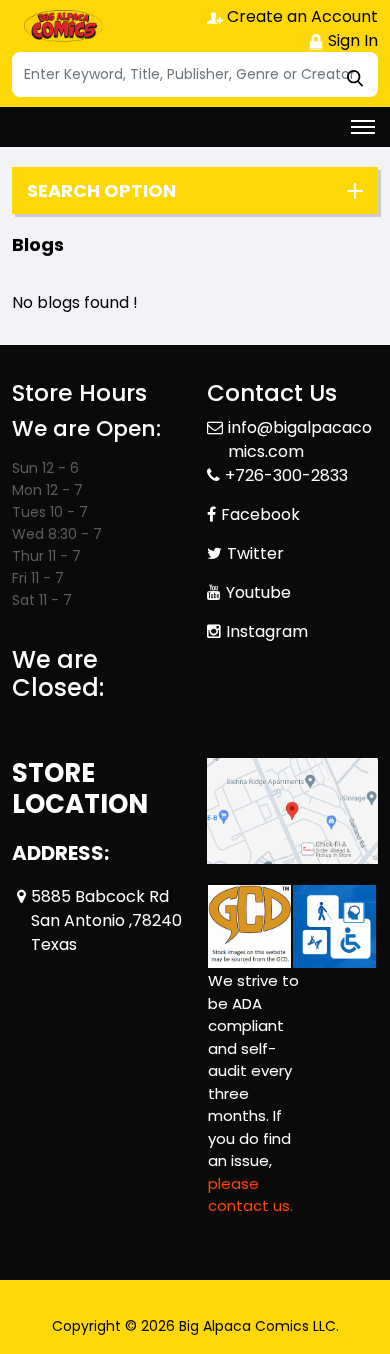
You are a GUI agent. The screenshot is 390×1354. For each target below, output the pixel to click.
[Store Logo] (62, 26)
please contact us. (250, 1195)
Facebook (260, 514)
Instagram (267, 631)
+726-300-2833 (286, 475)
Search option (101, 191)
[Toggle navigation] (363, 127)
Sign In (351, 40)
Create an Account (300, 16)
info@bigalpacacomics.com (300, 439)
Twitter (255, 553)
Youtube (258, 592)
